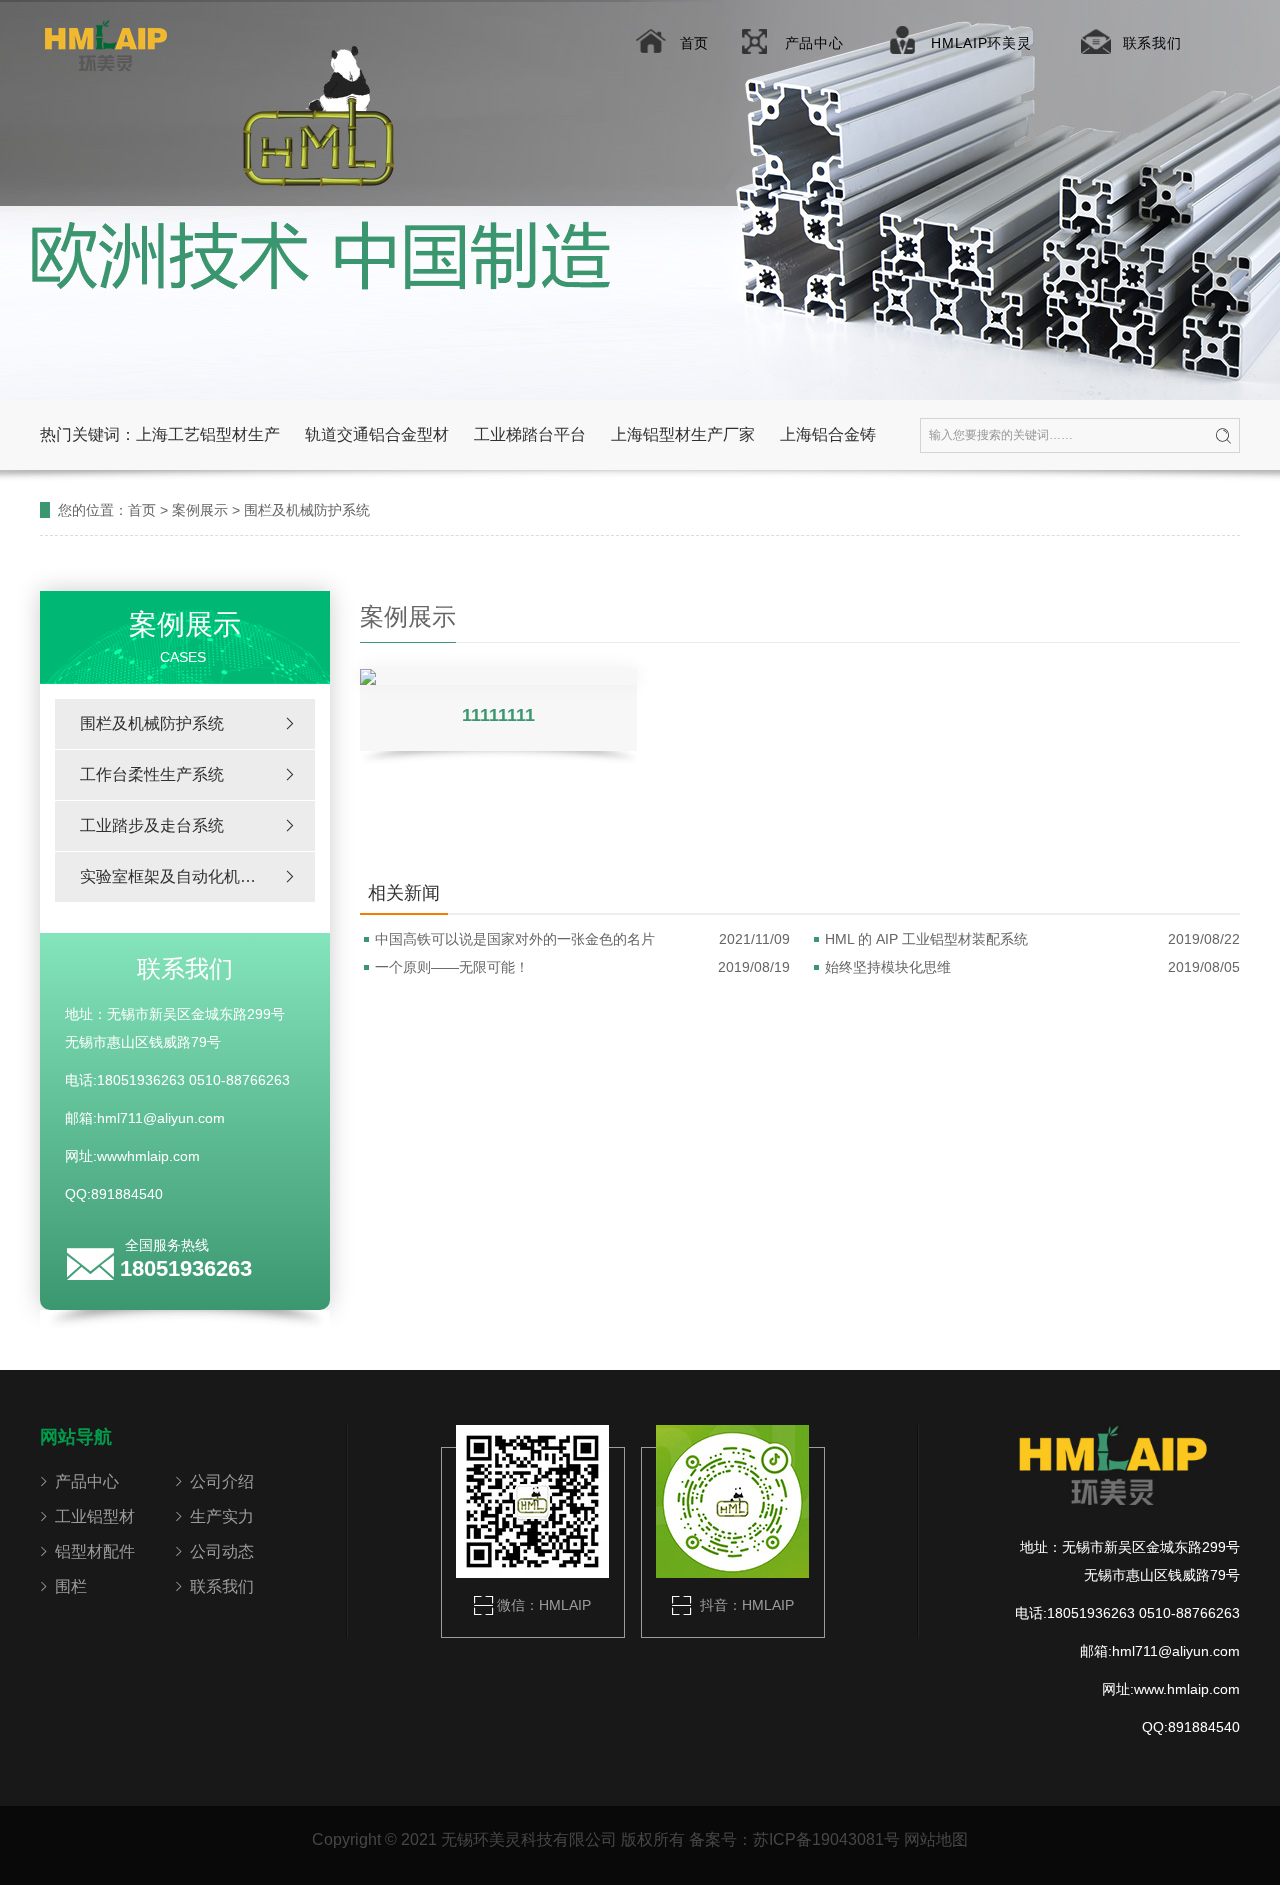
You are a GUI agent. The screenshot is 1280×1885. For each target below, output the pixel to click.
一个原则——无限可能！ (582, 967)
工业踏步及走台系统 (152, 825)
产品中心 (814, 43)
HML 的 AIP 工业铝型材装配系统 (1032, 939)
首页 (694, 43)
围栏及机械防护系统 (307, 510)
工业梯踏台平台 (530, 434)
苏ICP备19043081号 (826, 1839)
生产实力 (222, 1516)
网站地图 (936, 1839)
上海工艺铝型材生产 (208, 434)
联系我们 (1152, 43)
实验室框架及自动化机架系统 (184, 876)
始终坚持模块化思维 (1032, 967)
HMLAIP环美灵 (981, 43)
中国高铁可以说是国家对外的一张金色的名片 (582, 939)
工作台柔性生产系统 (152, 774)
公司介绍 (222, 1481)
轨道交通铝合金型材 (377, 434)
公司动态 (222, 1551)
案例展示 (200, 510)
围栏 (71, 1586)
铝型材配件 (95, 1551)
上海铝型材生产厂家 (683, 434)
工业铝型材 (95, 1516)
